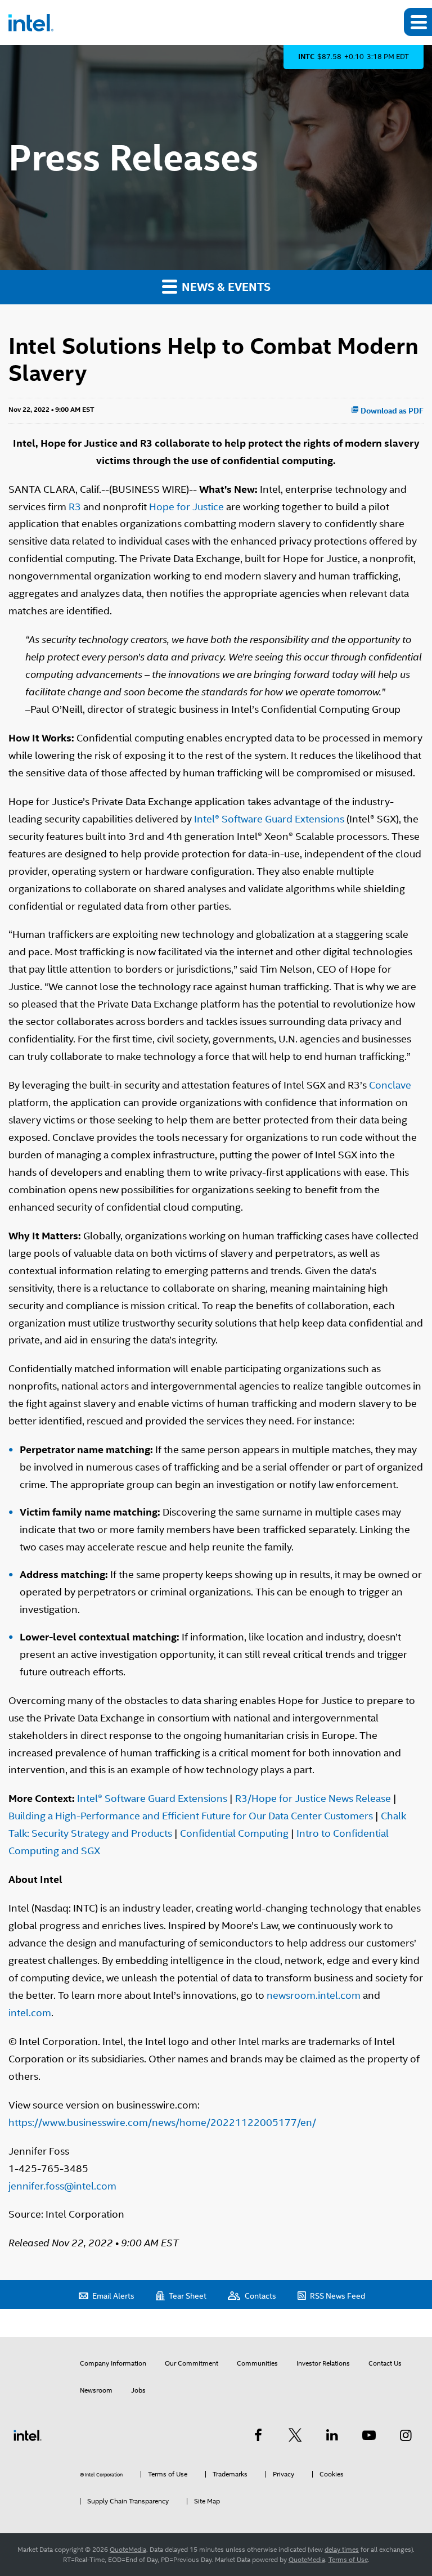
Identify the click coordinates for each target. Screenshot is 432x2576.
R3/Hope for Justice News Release (313, 1798)
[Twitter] (295, 2435)
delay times (342, 2550)
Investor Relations (323, 2363)
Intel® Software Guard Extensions (269, 819)
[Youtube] (369, 2435)
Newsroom (96, 2390)
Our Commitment (192, 2363)
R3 (75, 507)
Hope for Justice (186, 507)
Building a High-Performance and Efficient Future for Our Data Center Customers (191, 1816)
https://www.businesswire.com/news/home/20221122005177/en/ (162, 2122)
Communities (257, 2363)
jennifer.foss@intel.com (62, 2186)
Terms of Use (348, 2560)
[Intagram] (406, 2435)
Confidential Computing (234, 1833)
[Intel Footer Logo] (28, 2435)
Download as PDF (391, 411)
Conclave (390, 1085)
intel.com (30, 2013)
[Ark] (258, 2435)
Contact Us (385, 2363)
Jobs (138, 2390)
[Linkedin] (332, 2435)
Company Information (113, 2363)
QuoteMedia (128, 2550)
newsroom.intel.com (314, 1995)
